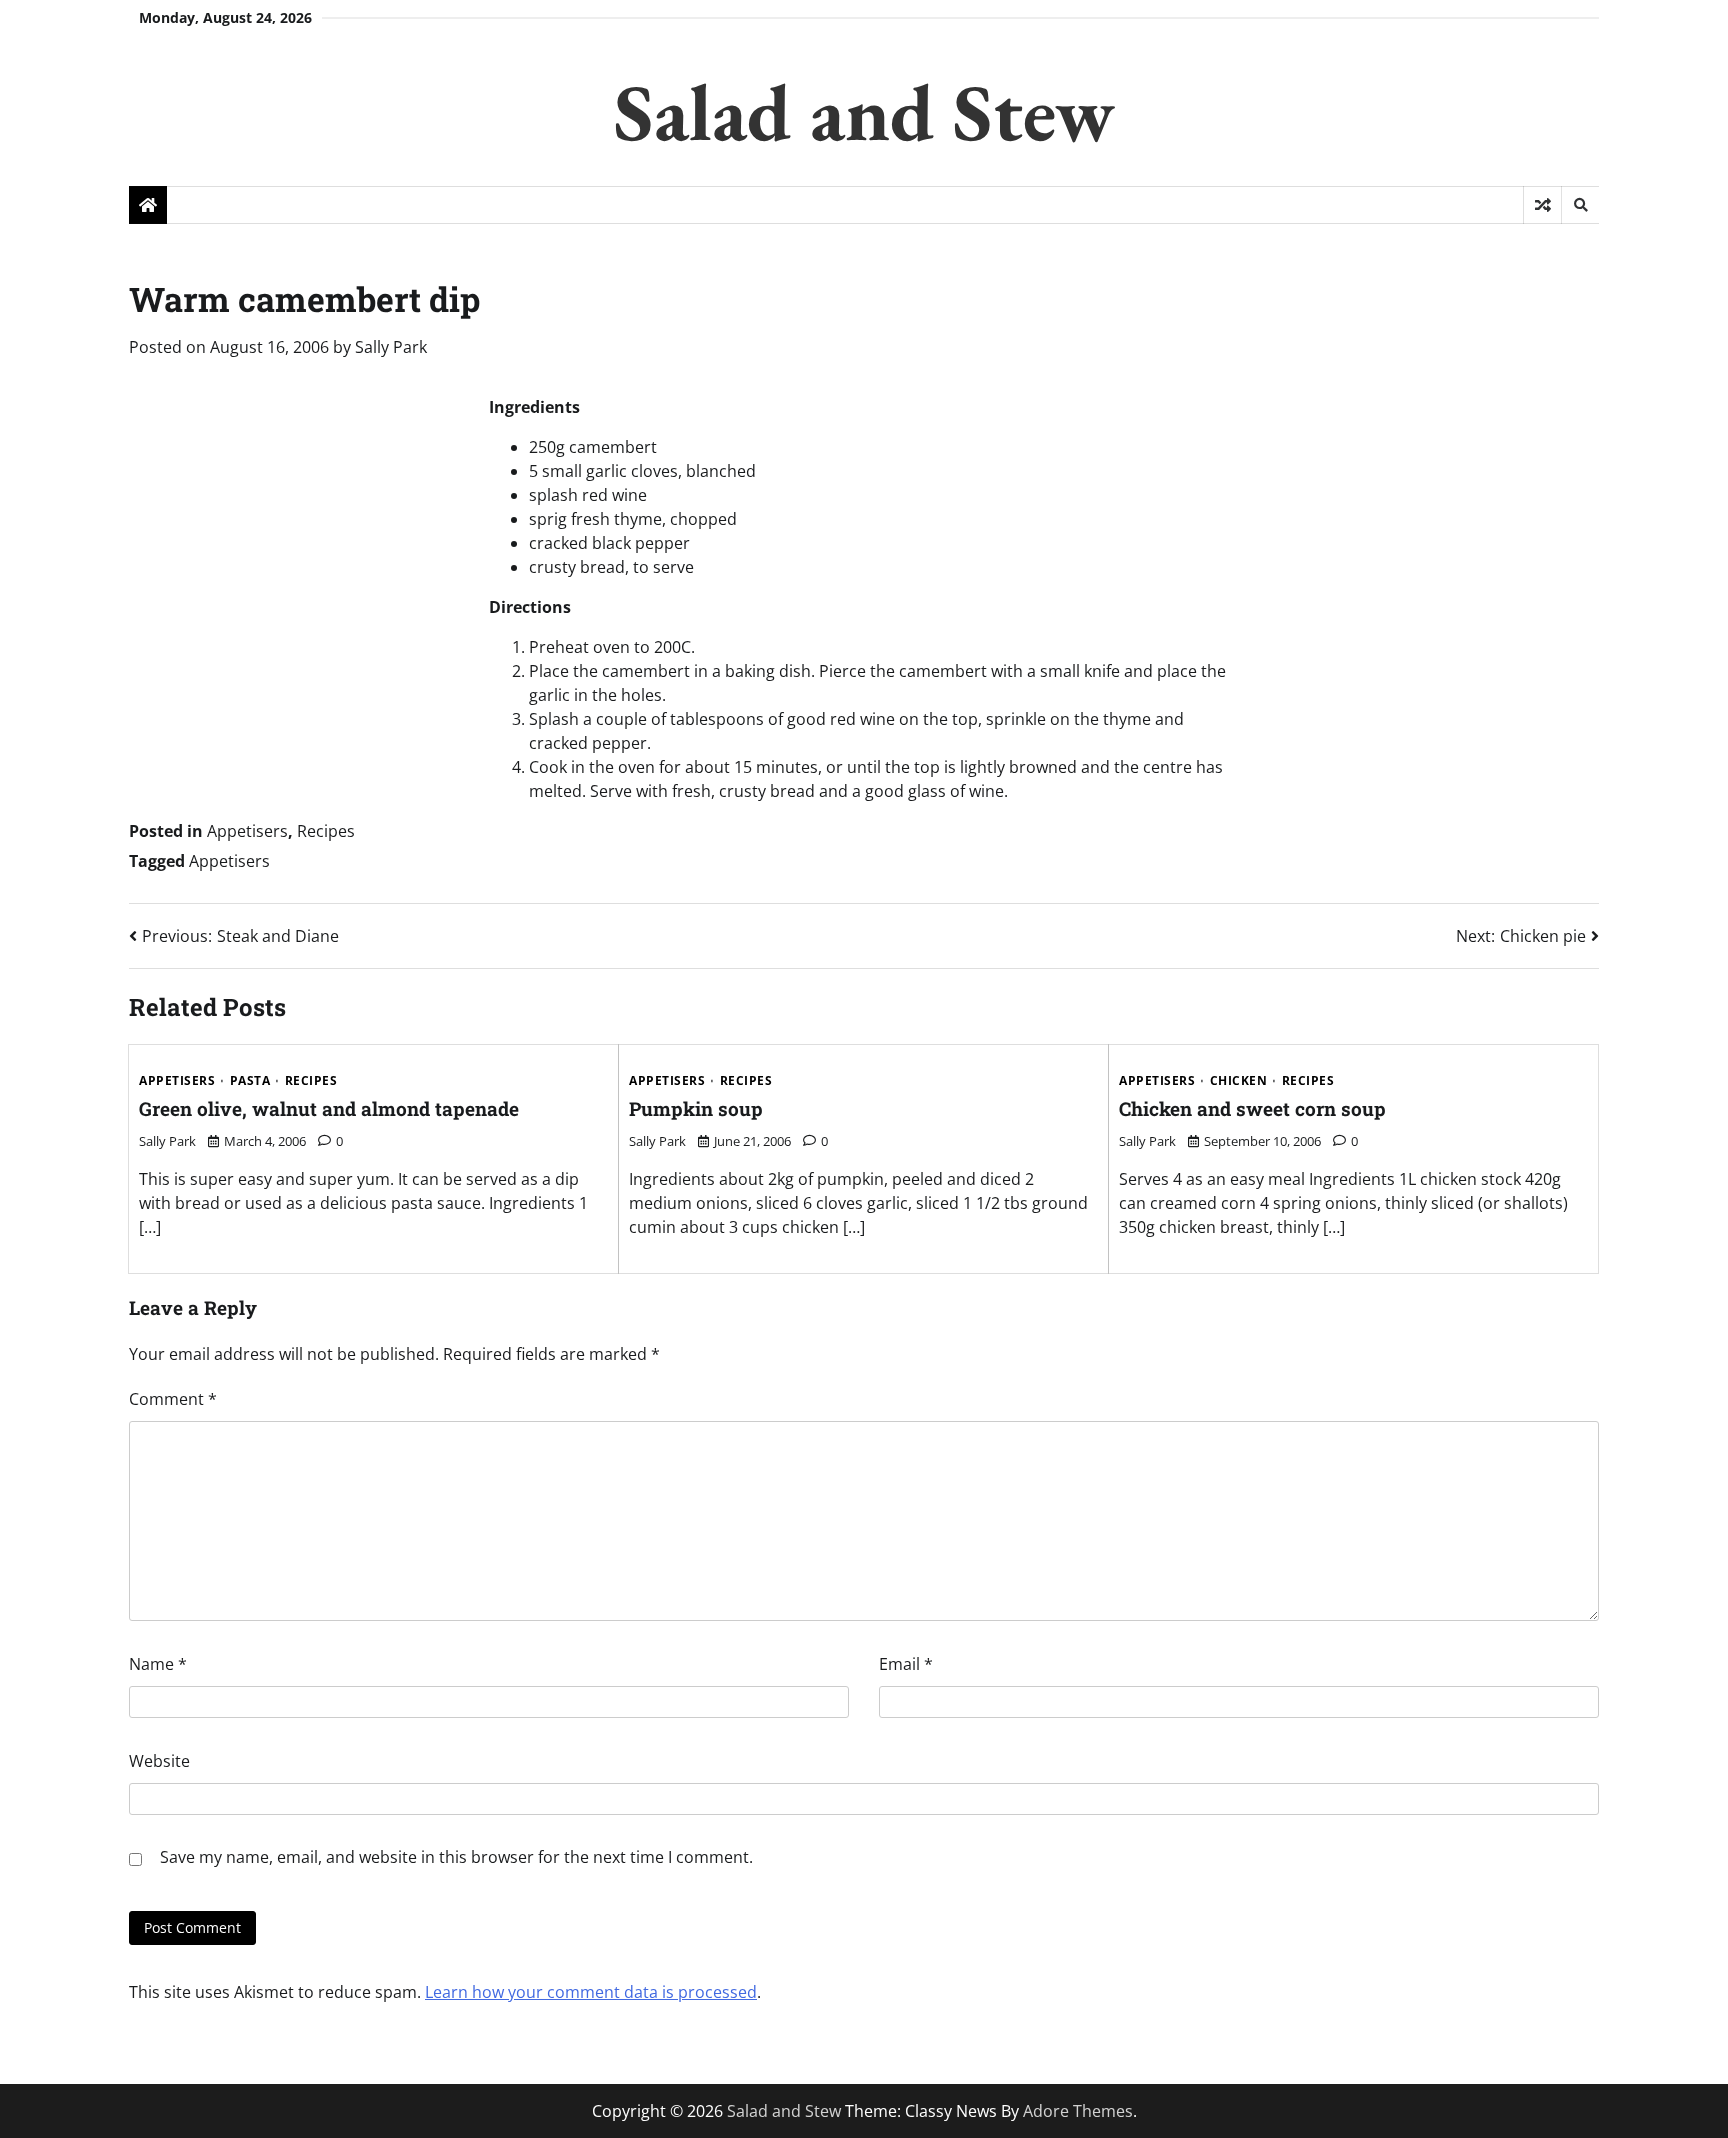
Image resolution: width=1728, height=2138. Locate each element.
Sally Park (391, 347)
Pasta (250, 1081)
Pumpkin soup (696, 1108)
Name (158, 1664)
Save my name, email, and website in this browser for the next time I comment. (456, 1857)
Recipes (326, 831)
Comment (173, 1399)
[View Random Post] (1542, 205)
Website (159, 1761)
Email (906, 1664)
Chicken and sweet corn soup (1252, 1108)
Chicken (1239, 1081)
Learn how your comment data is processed (591, 1992)
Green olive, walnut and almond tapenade (329, 1108)
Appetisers (247, 831)
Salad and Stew (864, 111)
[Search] (1580, 205)
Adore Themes (1078, 2111)
